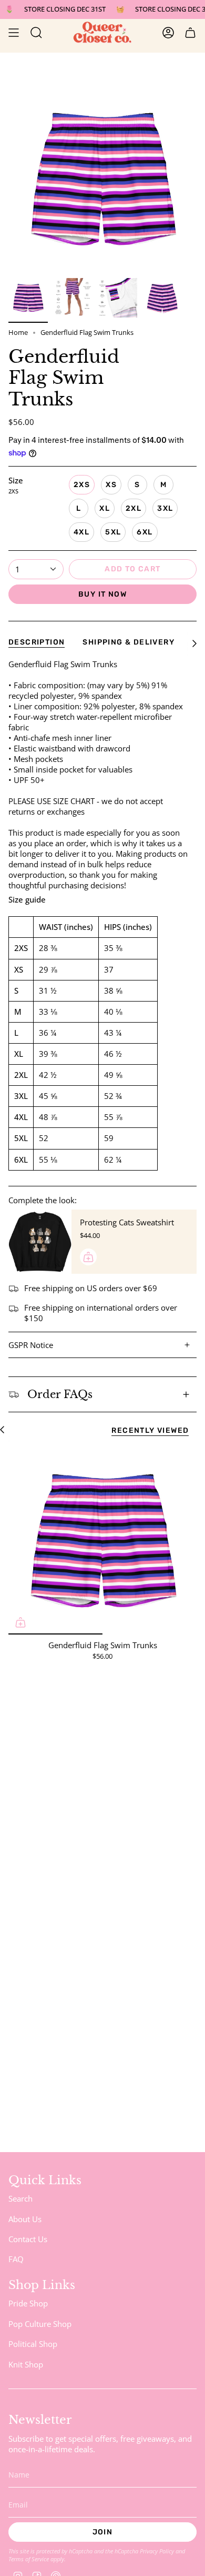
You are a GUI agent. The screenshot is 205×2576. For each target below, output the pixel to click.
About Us (25, 2219)
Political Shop (33, 2344)
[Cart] (190, 33)
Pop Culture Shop (40, 2324)
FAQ (16, 2259)
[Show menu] (14, 33)
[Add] (88, 1257)
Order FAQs (60, 1394)
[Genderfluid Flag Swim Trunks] (102, 1540)
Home (18, 333)
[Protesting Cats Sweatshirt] (40, 1242)
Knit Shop (26, 2364)
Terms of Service (29, 2559)
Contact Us (28, 2239)
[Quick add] (20, 1622)
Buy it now (102, 594)
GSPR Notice (31, 1345)
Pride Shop (28, 2303)
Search (20, 2198)
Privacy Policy (157, 2551)
